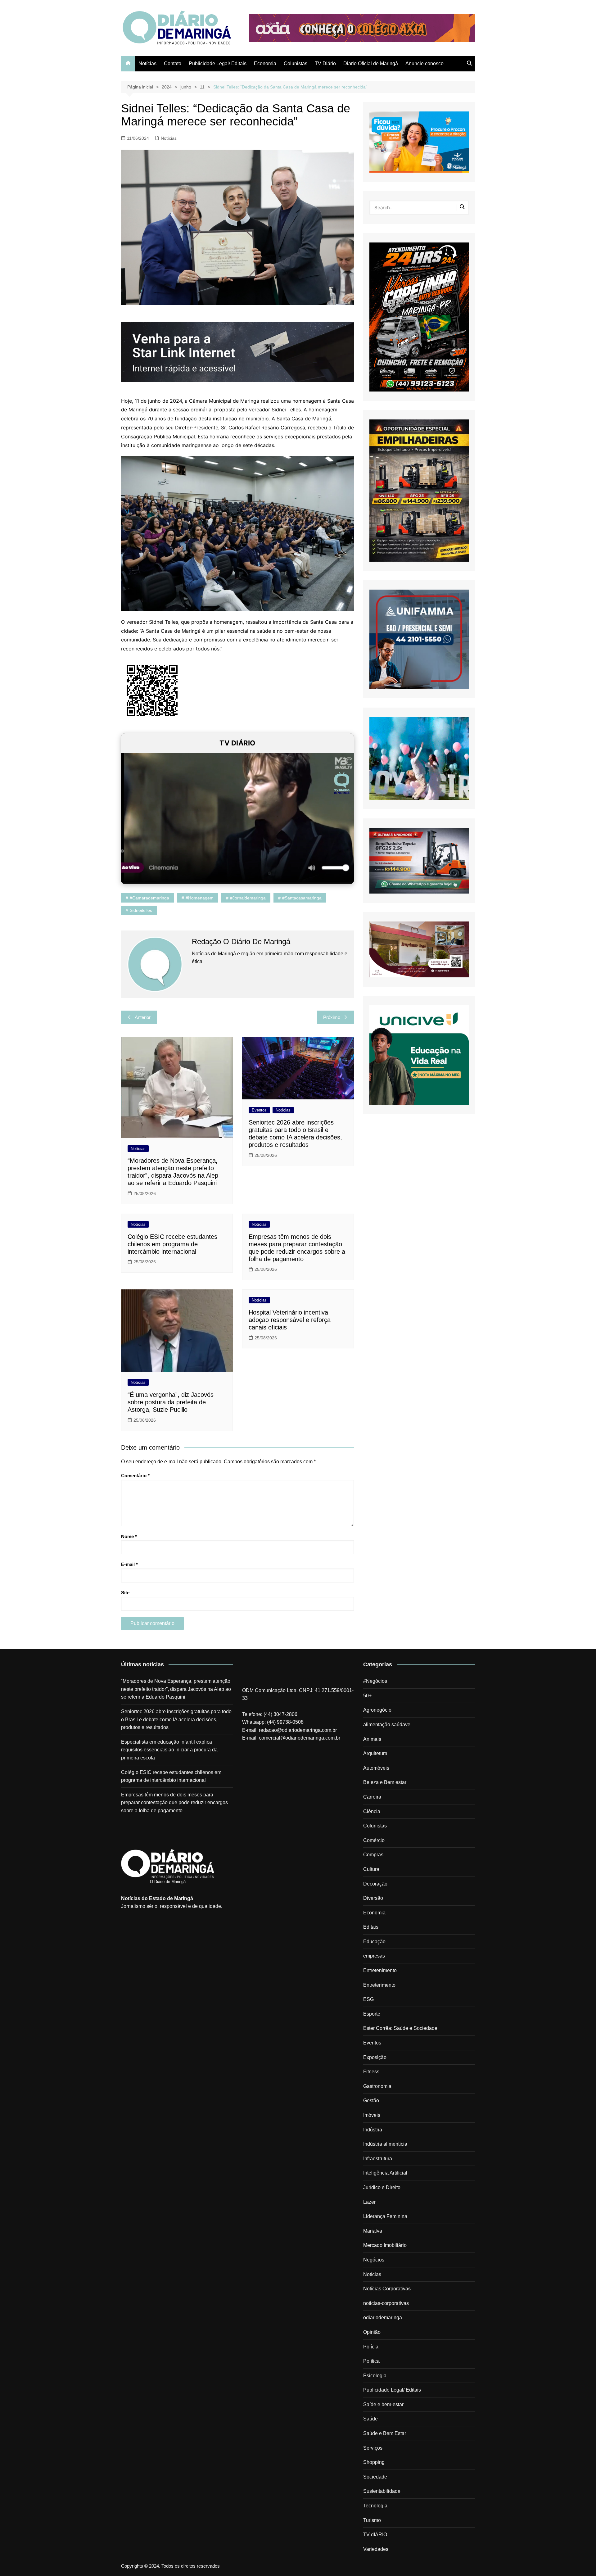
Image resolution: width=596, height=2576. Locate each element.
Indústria (373, 2130)
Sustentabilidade (382, 2491)
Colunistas (296, 63)
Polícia (371, 2347)
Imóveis (372, 2115)
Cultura (371, 1869)
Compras (373, 1855)
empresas (374, 1956)
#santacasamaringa (302, 898)
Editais (371, 1927)
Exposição (375, 2057)
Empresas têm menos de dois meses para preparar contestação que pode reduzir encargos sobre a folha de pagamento (174, 1803)
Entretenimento (380, 1970)
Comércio (374, 1840)
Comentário (135, 1476)
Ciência (372, 1811)
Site (125, 1593)
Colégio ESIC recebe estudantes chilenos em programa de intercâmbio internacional (172, 1244)
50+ (367, 1696)
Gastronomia (377, 2086)
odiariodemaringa (383, 2318)
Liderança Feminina (385, 2216)
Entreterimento (379, 1985)
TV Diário (325, 63)
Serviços (373, 2448)
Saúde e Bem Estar (385, 2433)
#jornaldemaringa (248, 898)
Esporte (372, 2014)
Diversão (373, 1898)
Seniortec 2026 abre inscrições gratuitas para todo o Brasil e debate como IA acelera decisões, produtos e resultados (176, 1719)
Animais (372, 1739)
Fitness (371, 2072)
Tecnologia (375, 2506)
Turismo (372, 2520)
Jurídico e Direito (382, 2187)
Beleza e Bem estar (385, 1782)
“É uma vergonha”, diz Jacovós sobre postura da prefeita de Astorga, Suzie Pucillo (171, 1402)
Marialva (373, 2231)
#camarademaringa (149, 898)
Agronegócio (377, 1710)
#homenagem (200, 898)
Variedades (376, 2549)
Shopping (374, 2462)
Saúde (370, 2419)
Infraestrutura (378, 2159)
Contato (173, 63)
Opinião (372, 2332)
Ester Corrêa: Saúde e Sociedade (400, 2028)
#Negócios (375, 1681)
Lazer (369, 2202)
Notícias (147, 63)
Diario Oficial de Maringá (371, 63)
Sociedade (375, 2477)
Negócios (374, 2260)
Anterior (143, 1017)
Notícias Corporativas (387, 2289)
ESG (368, 1999)
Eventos (259, 1110)
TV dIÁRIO (375, 2535)
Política (371, 2361)
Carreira (372, 1797)
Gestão (371, 2101)
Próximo (332, 1017)
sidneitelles (141, 910)
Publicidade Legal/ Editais (218, 63)
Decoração (375, 1884)
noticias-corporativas (386, 2303)
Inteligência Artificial (385, 2173)
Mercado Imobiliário (385, 2245)
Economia (265, 63)
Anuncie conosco (424, 63)
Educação (374, 1942)
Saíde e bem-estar (383, 2404)
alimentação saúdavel (387, 1725)
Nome (129, 1536)
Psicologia (375, 2376)
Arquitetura (375, 1753)
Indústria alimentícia (385, 2144)
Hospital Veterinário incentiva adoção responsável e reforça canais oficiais (290, 1320)
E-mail (129, 1564)
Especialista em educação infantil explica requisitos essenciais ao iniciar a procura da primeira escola (169, 1750)
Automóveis (376, 1768)
